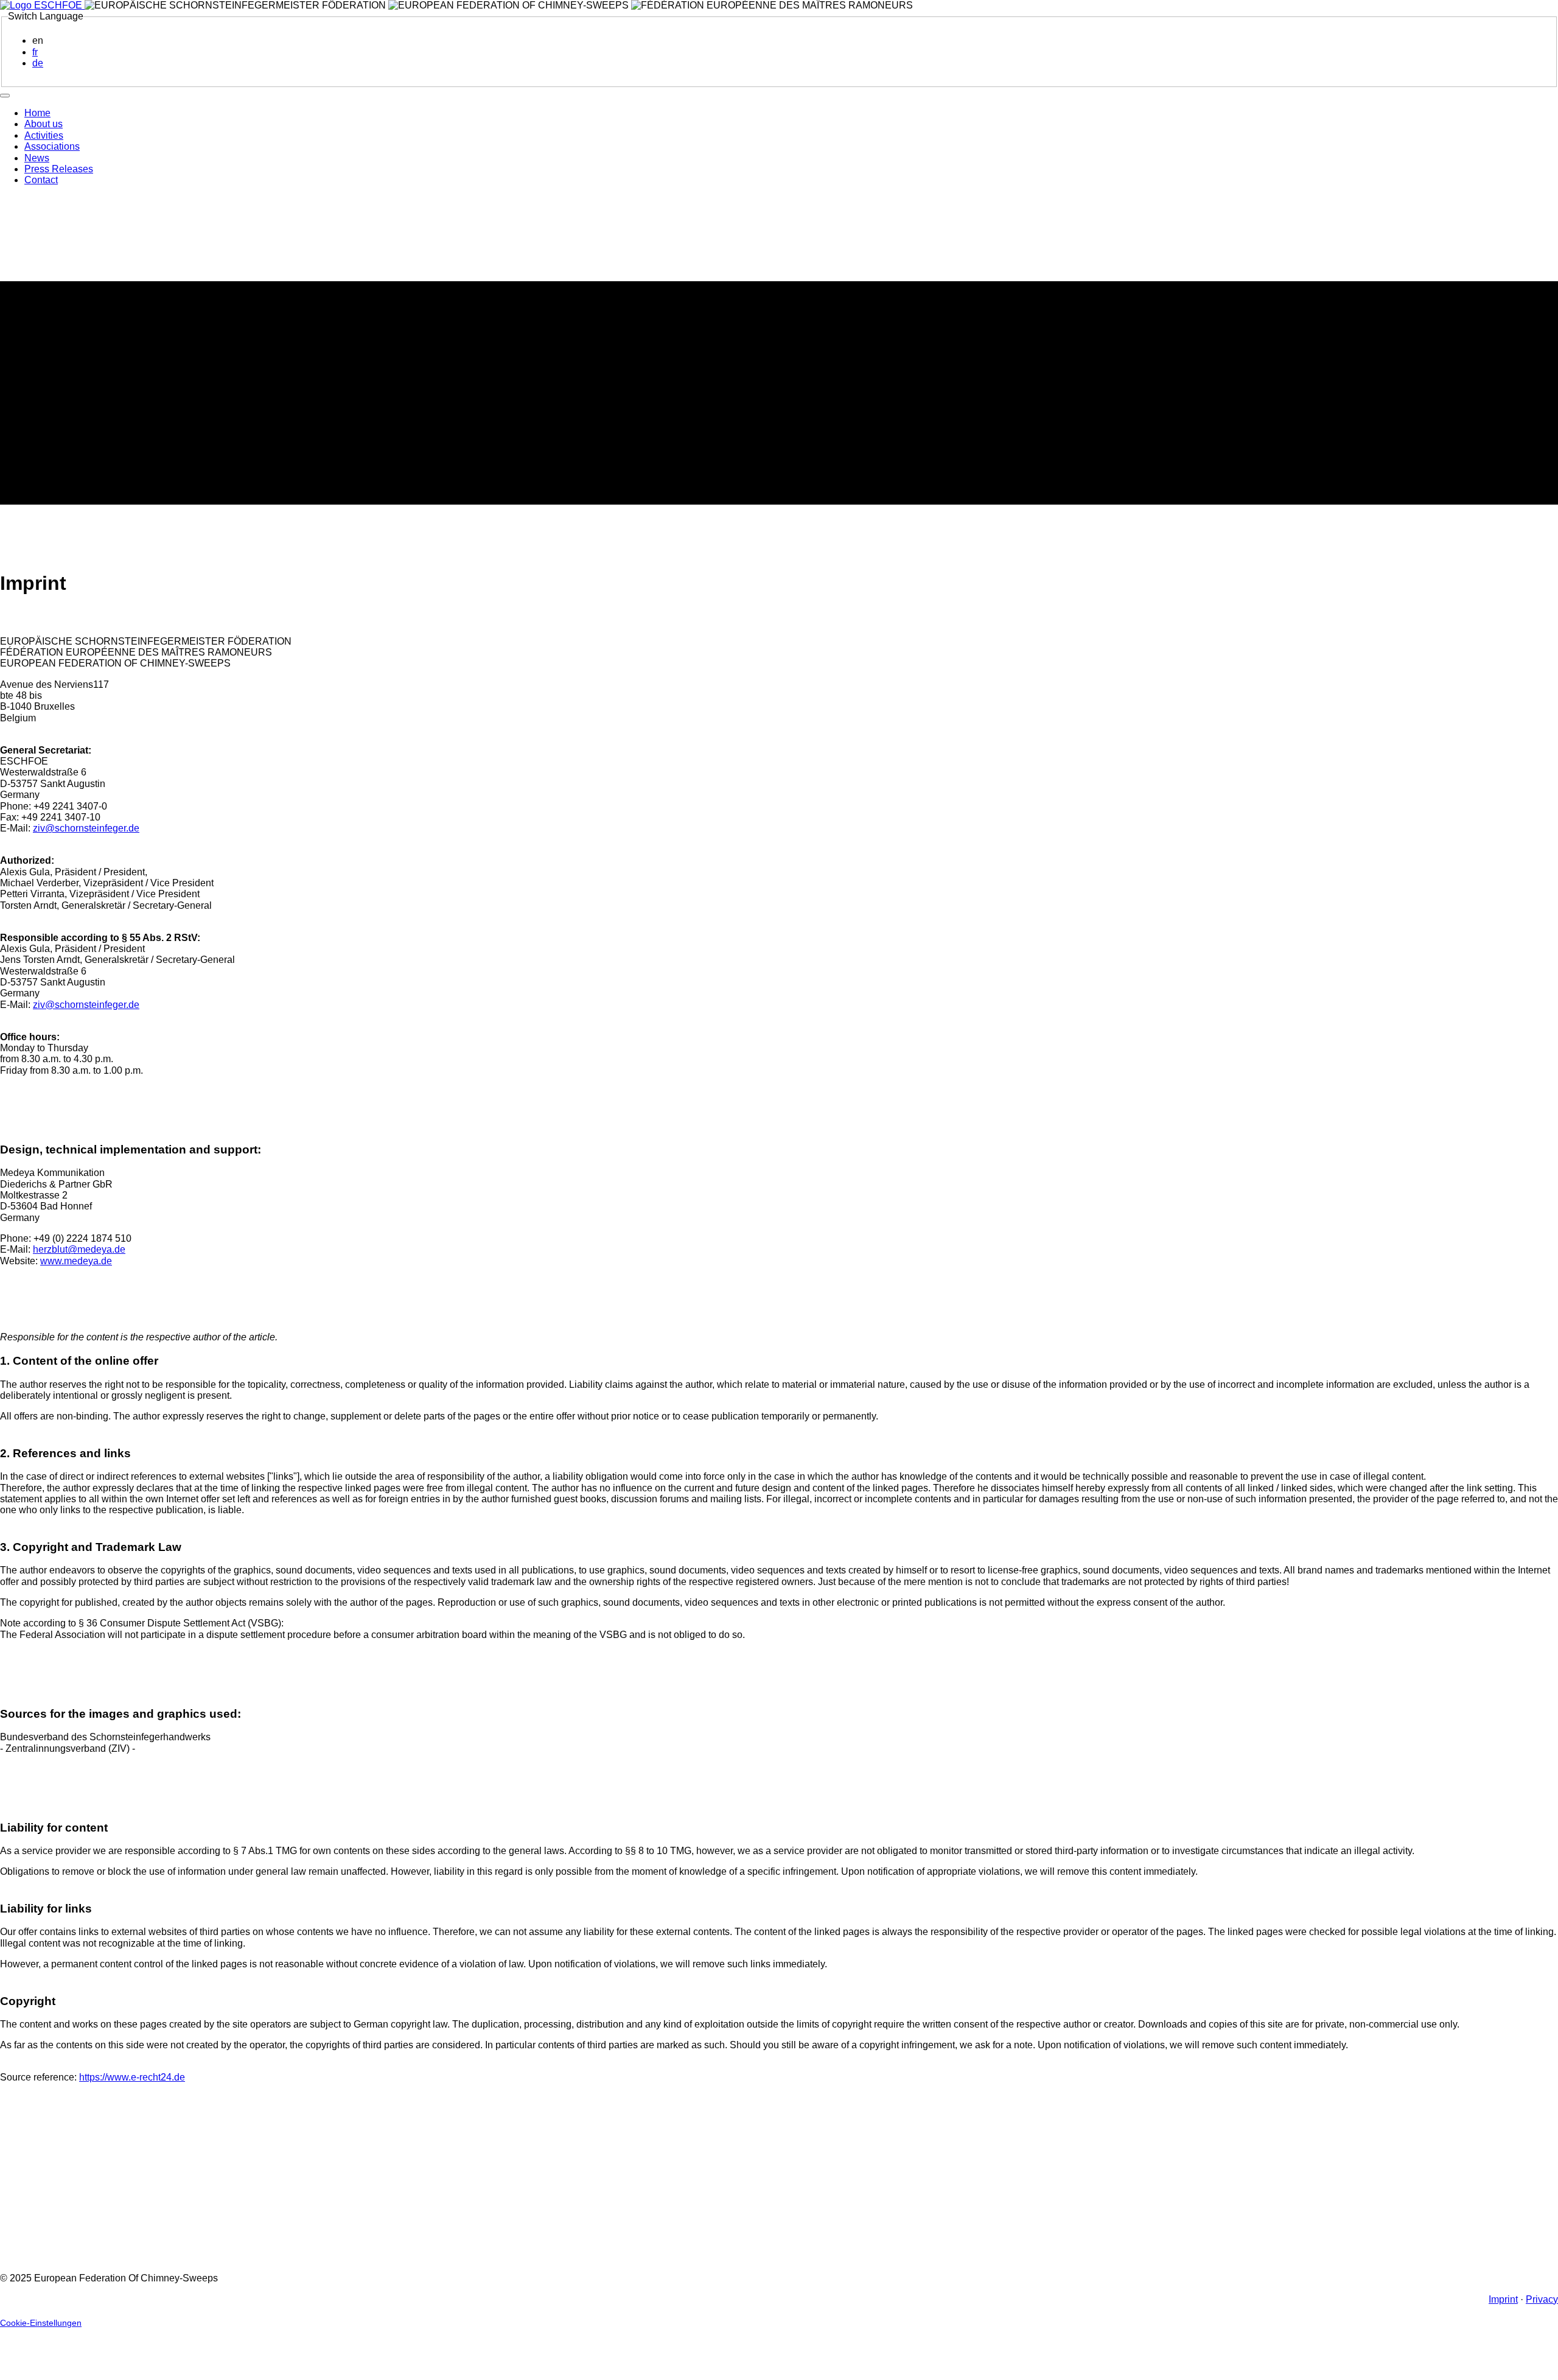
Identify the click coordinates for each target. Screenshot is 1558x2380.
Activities (44, 135)
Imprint (1503, 2299)
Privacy (1542, 2299)
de (38, 63)
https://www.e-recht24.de (132, 2077)
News (37, 158)
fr (35, 52)
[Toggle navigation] (5, 96)
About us (44, 124)
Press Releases (59, 169)
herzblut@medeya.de (79, 1249)
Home (37, 113)
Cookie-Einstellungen (41, 2323)
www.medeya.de (76, 1261)
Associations (52, 146)
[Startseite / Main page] (42, 5)
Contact (41, 180)
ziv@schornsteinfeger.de (86, 828)
